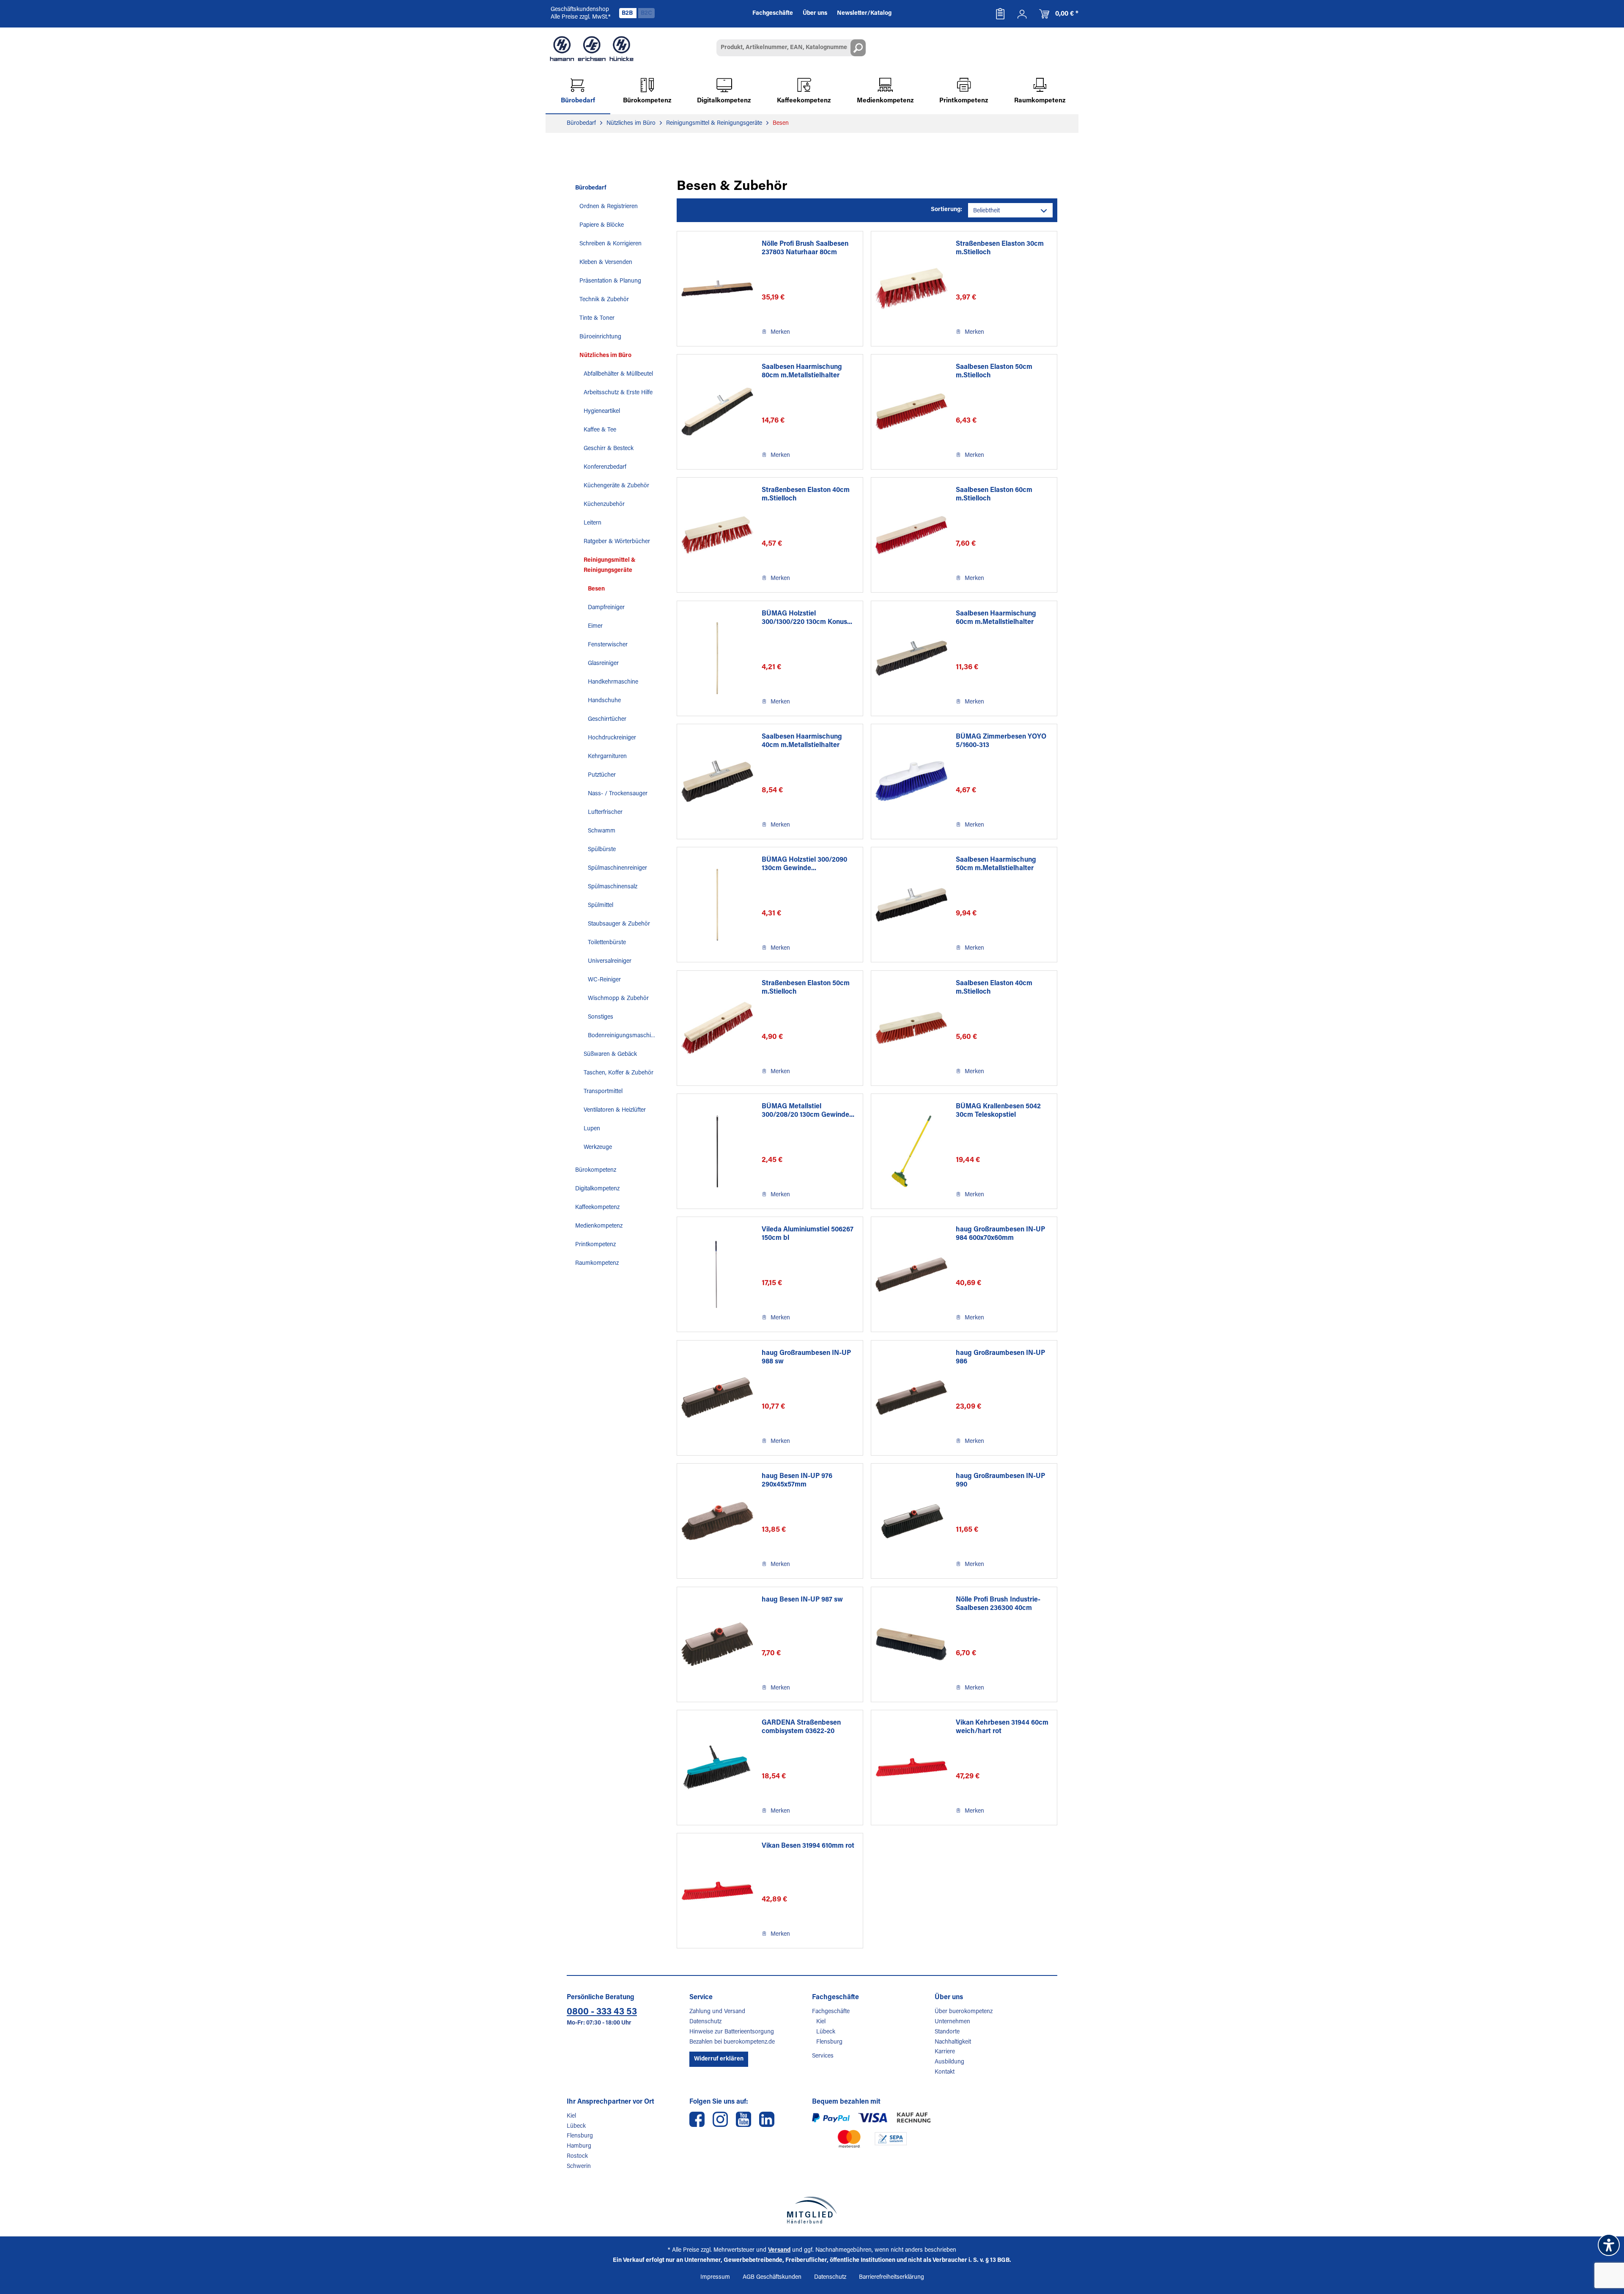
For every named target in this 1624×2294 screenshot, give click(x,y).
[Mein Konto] (1022, 14)
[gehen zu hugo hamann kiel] (720, 2119)
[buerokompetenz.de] (592, 49)
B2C (646, 14)
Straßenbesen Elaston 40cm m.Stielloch (806, 495)
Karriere (945, 2052)
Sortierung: (946, 210)
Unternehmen (952, 2022)
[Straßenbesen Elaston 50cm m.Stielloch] (717, 1028)
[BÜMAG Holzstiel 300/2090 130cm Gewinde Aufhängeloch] (717, 905)
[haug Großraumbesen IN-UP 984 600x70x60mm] (911, 1274)
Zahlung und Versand (717, 2012)
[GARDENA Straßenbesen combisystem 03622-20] (717, 1768)
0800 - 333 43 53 (602, 2012)
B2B (628, 14)
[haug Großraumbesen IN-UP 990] (911, 1521)
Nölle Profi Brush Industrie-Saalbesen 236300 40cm (998, 1604)
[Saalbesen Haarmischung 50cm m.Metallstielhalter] (911, 905)
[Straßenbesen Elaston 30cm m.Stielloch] (911, 289)
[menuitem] (1000, 14)
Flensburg (829, 2042)
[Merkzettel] (1000, 14)
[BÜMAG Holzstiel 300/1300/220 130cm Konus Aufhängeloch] (717, 658)
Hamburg (579, 2146)
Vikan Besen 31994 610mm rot (808, 1846)
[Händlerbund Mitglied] (812, 2210)
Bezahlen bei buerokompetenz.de (732, 2042)
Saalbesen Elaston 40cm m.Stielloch (994, 988)
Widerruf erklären (719, 2059)
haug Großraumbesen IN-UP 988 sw (806, 1357)
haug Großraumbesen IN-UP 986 (1000, 1357)
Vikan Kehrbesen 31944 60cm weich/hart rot (1002, 1727)
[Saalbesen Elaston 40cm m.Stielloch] (911, 1028)
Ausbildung (949, 2062)
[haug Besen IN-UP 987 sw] (717, 1644)
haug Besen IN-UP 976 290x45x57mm (797, 1481)
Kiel (821, 2022)
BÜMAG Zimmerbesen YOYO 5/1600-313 (1001, 741)
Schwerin (579, 2167)
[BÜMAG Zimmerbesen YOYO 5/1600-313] (911, 782)
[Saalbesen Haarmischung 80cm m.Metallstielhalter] (717, 412)
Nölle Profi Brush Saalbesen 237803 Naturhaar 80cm (805, 248)
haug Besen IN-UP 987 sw (802, 1600)
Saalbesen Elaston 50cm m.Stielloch (994, 371)
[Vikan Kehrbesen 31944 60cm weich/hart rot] (911, 1768)
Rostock (577, 2157)
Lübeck (826, 2032)
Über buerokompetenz (964, 2012)
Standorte (947, 2032)
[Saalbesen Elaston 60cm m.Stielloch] (911, 535)
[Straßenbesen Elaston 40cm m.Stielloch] (717, 535)
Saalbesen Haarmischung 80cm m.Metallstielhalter (802, 371)
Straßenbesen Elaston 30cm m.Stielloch (1000, 248)
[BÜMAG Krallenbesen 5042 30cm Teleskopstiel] (911, 1151)
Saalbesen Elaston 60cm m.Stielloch (994, 495)
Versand (779, 2250)
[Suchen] (858, 48)
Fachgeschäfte (831, 2012)
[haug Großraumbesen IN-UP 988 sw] (717, 1398)
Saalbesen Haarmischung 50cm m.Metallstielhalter (996, 864)
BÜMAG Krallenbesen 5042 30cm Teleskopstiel (998, 1111)
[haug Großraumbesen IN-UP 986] (911, 1398)
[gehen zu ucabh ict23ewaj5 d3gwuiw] (743, 2119)
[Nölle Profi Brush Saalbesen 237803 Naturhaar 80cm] (717, 289)
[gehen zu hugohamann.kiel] (697, 2119)
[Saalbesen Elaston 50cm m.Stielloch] (911, 412)
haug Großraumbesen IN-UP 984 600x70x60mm (1000, 1234)
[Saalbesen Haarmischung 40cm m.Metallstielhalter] (717, 782)
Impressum (715, 2278)
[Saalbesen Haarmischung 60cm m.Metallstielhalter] (911, 658)
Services (823, 2056)
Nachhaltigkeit (953, 2042)
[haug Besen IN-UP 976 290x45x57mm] (717, 1521)
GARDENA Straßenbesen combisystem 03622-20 (801, 1727)
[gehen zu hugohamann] (767, 2119)
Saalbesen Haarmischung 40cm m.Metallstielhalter (802, 741)
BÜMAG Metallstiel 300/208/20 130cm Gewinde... (808, 1111)
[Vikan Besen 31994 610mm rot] (717, 1891)
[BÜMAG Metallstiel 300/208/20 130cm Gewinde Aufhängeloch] (717, 1151)
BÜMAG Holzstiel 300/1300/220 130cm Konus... (807, 618)
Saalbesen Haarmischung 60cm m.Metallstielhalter (996, 618)
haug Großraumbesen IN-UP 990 (1000, 1481)
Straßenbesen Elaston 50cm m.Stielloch (806, 988)
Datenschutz (705, 2022)
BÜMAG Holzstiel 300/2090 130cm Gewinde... (804, 864)
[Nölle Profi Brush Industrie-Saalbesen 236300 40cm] (911, 1644)
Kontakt (945, 2072)
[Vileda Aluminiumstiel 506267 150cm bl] (717, 1274)
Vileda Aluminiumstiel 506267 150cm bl (808, 1234)
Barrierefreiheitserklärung (892, 2278)
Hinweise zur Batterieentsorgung (732, 2032)
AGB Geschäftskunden (772, 2278)
